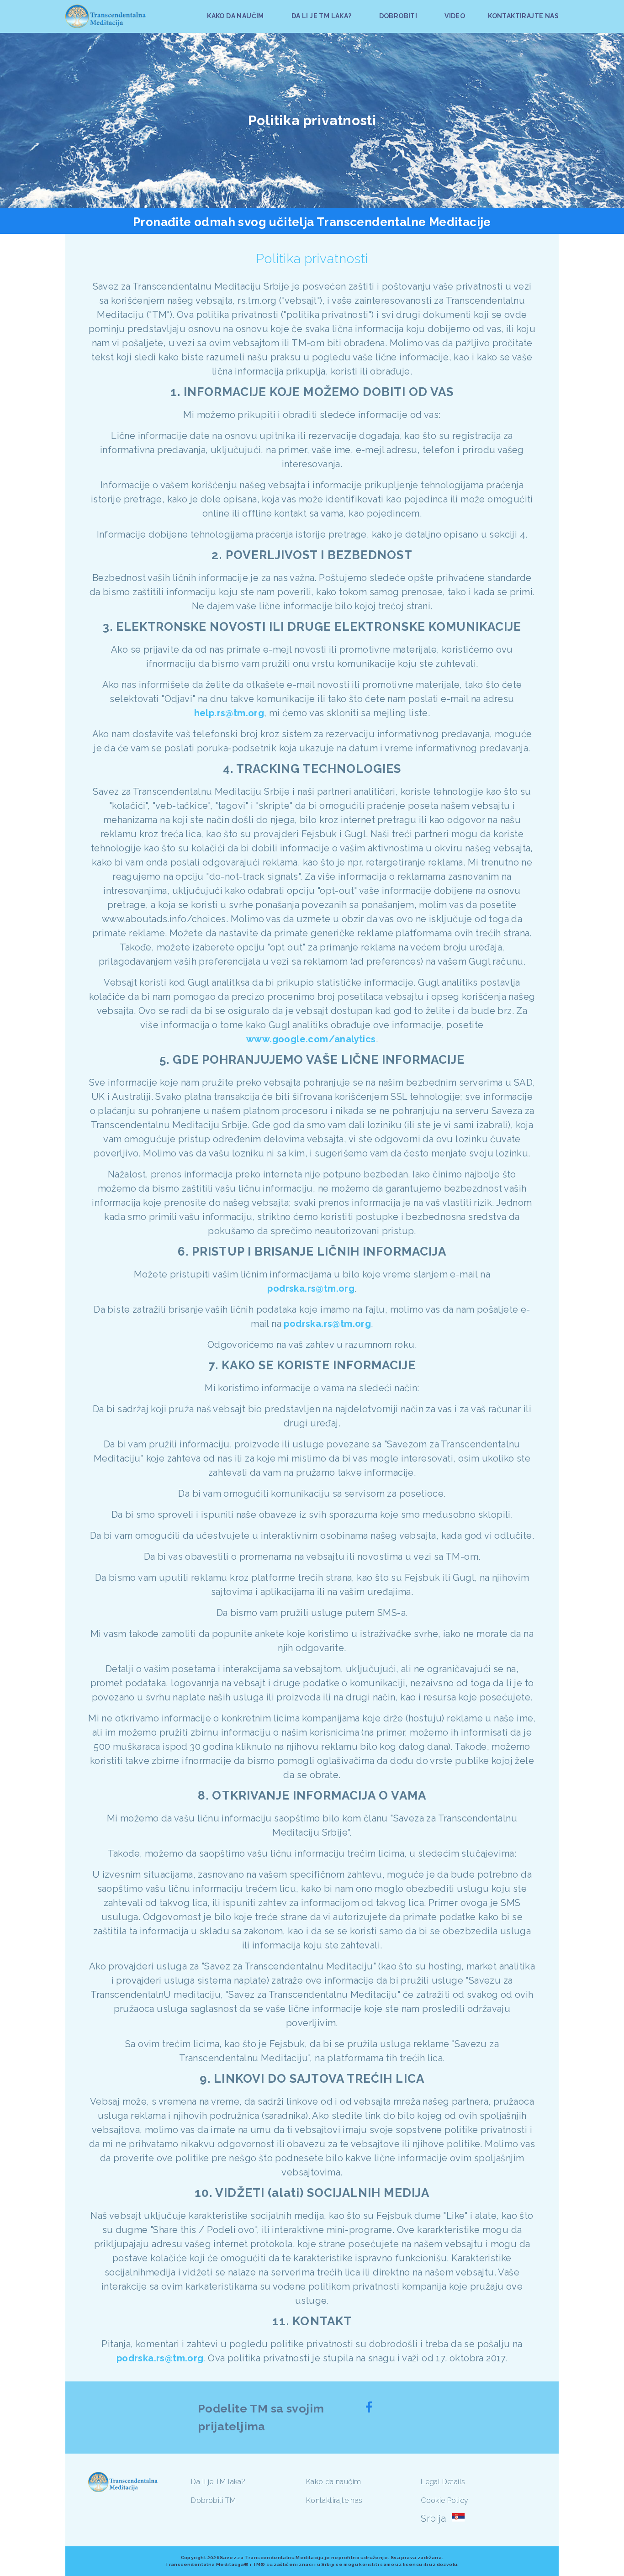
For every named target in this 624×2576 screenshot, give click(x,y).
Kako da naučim (334, 2482)
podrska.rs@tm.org (311, 1288)
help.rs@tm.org (229, 713)
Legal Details (443, 2482)
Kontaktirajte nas (334, 2500)
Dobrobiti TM (213, 2500)
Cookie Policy (444, 2500)
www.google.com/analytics (311, 1039)
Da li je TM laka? (218, 2482)
